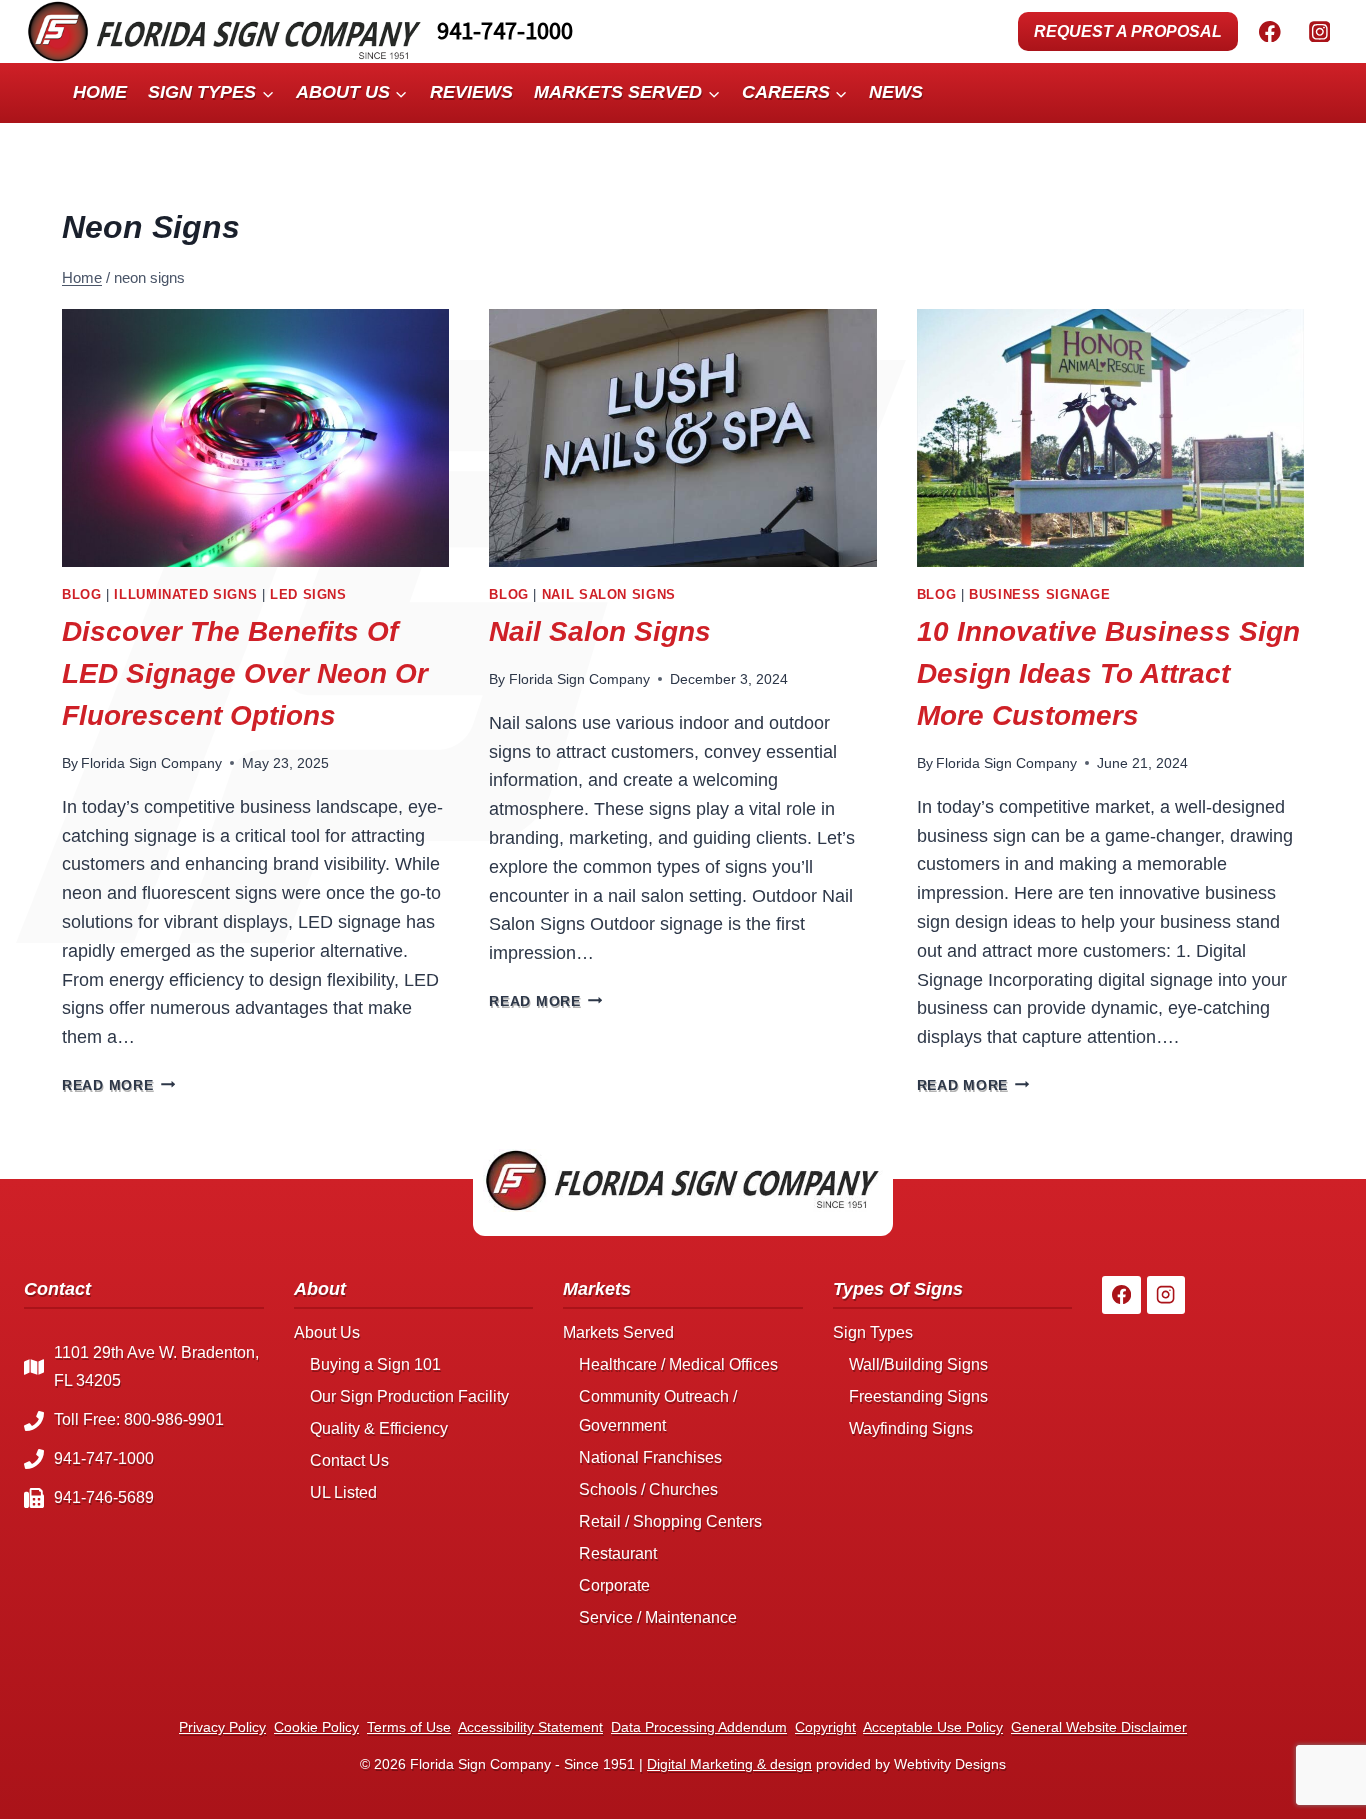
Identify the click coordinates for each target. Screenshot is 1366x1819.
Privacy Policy (222, 1727)
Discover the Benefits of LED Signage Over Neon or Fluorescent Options (245, 673)
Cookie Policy (316, 1727)
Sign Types (873, 1332)
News (896, 92)
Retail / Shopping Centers (670, 1521)
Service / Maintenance (658, 1617)
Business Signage (1039, 595)
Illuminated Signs (185, 595)
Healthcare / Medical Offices (678, 1364)
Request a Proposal (1128, 31)
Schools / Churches (648, 1489)
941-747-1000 (505, 30)
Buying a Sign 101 (375, 1364)
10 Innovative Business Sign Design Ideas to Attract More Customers (1108, 673)
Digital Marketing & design (729, 1764)
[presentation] (255, 438)
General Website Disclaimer (1099, 1727)
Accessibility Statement (530, 1727)
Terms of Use (409, 1727)
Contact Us (349, 1460)
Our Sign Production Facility (409, 1396)
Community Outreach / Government (658, 1411)
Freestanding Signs (918, 1396)
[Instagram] (1319, 31)
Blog (82, 595)
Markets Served (618, 1332)
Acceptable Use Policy (933, 1727)
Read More (118, 1085)
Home (100, 92)
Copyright (825, 1727)
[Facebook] (1269, 31)
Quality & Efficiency (379, 1428)
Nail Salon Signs (609, 595)
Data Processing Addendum (699, 1727)
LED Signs (308, 595)
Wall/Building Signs (918, 1364)
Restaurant (618, 1553)
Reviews (471, 92)
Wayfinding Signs (911, 1428)
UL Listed (343, 1492)
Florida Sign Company (151, 763)
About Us (327, 1332)
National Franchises (650, 1457)
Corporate (614, 1585)
